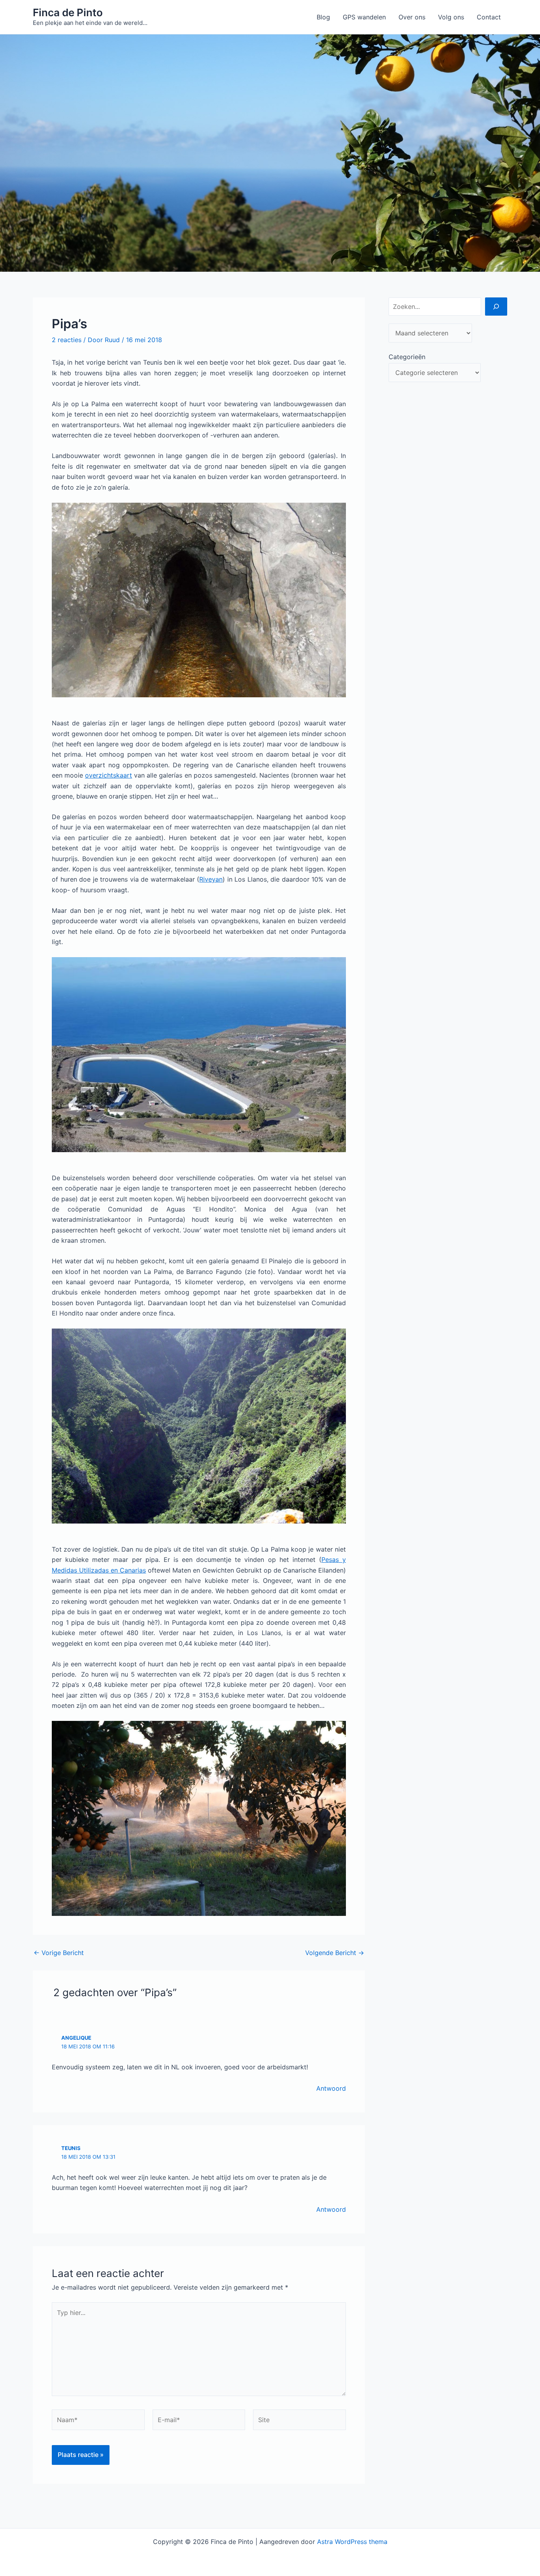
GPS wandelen (364, 17)
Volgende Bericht (335, 1953)
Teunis (71, 2148)
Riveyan (211, 879)
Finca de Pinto (68, 12)
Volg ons (451, 17)
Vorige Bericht (59, 1953)
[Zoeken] (496, 307)
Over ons (412, 17)
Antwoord (331, 2088)
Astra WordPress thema (352, 2542)
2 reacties (67, 340)
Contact (489, 17)
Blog (323, 17)
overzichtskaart (109, 775)
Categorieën (407, 357)
